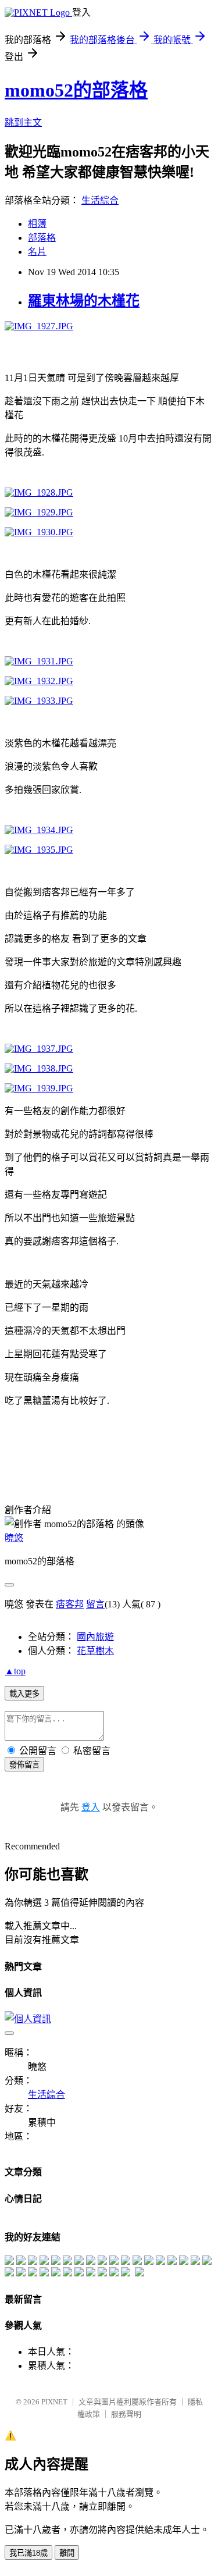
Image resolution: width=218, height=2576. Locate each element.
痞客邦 (70, 1604)
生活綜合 (100, 200)
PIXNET (54, 2402)
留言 (95, 1604)
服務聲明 (126, 2414)
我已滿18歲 (28, 2553)
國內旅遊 (95, 1637)
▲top (15, 1671)
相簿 (37, 224)
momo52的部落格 (76, 90)
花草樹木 (95, 1651)
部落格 (42, 238)
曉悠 (14, 1538)
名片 (37, 252)
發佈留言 (24, 1765)
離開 (67, 2553)
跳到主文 (23, 122)
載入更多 (24, 1694)
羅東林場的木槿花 (84, 301)
